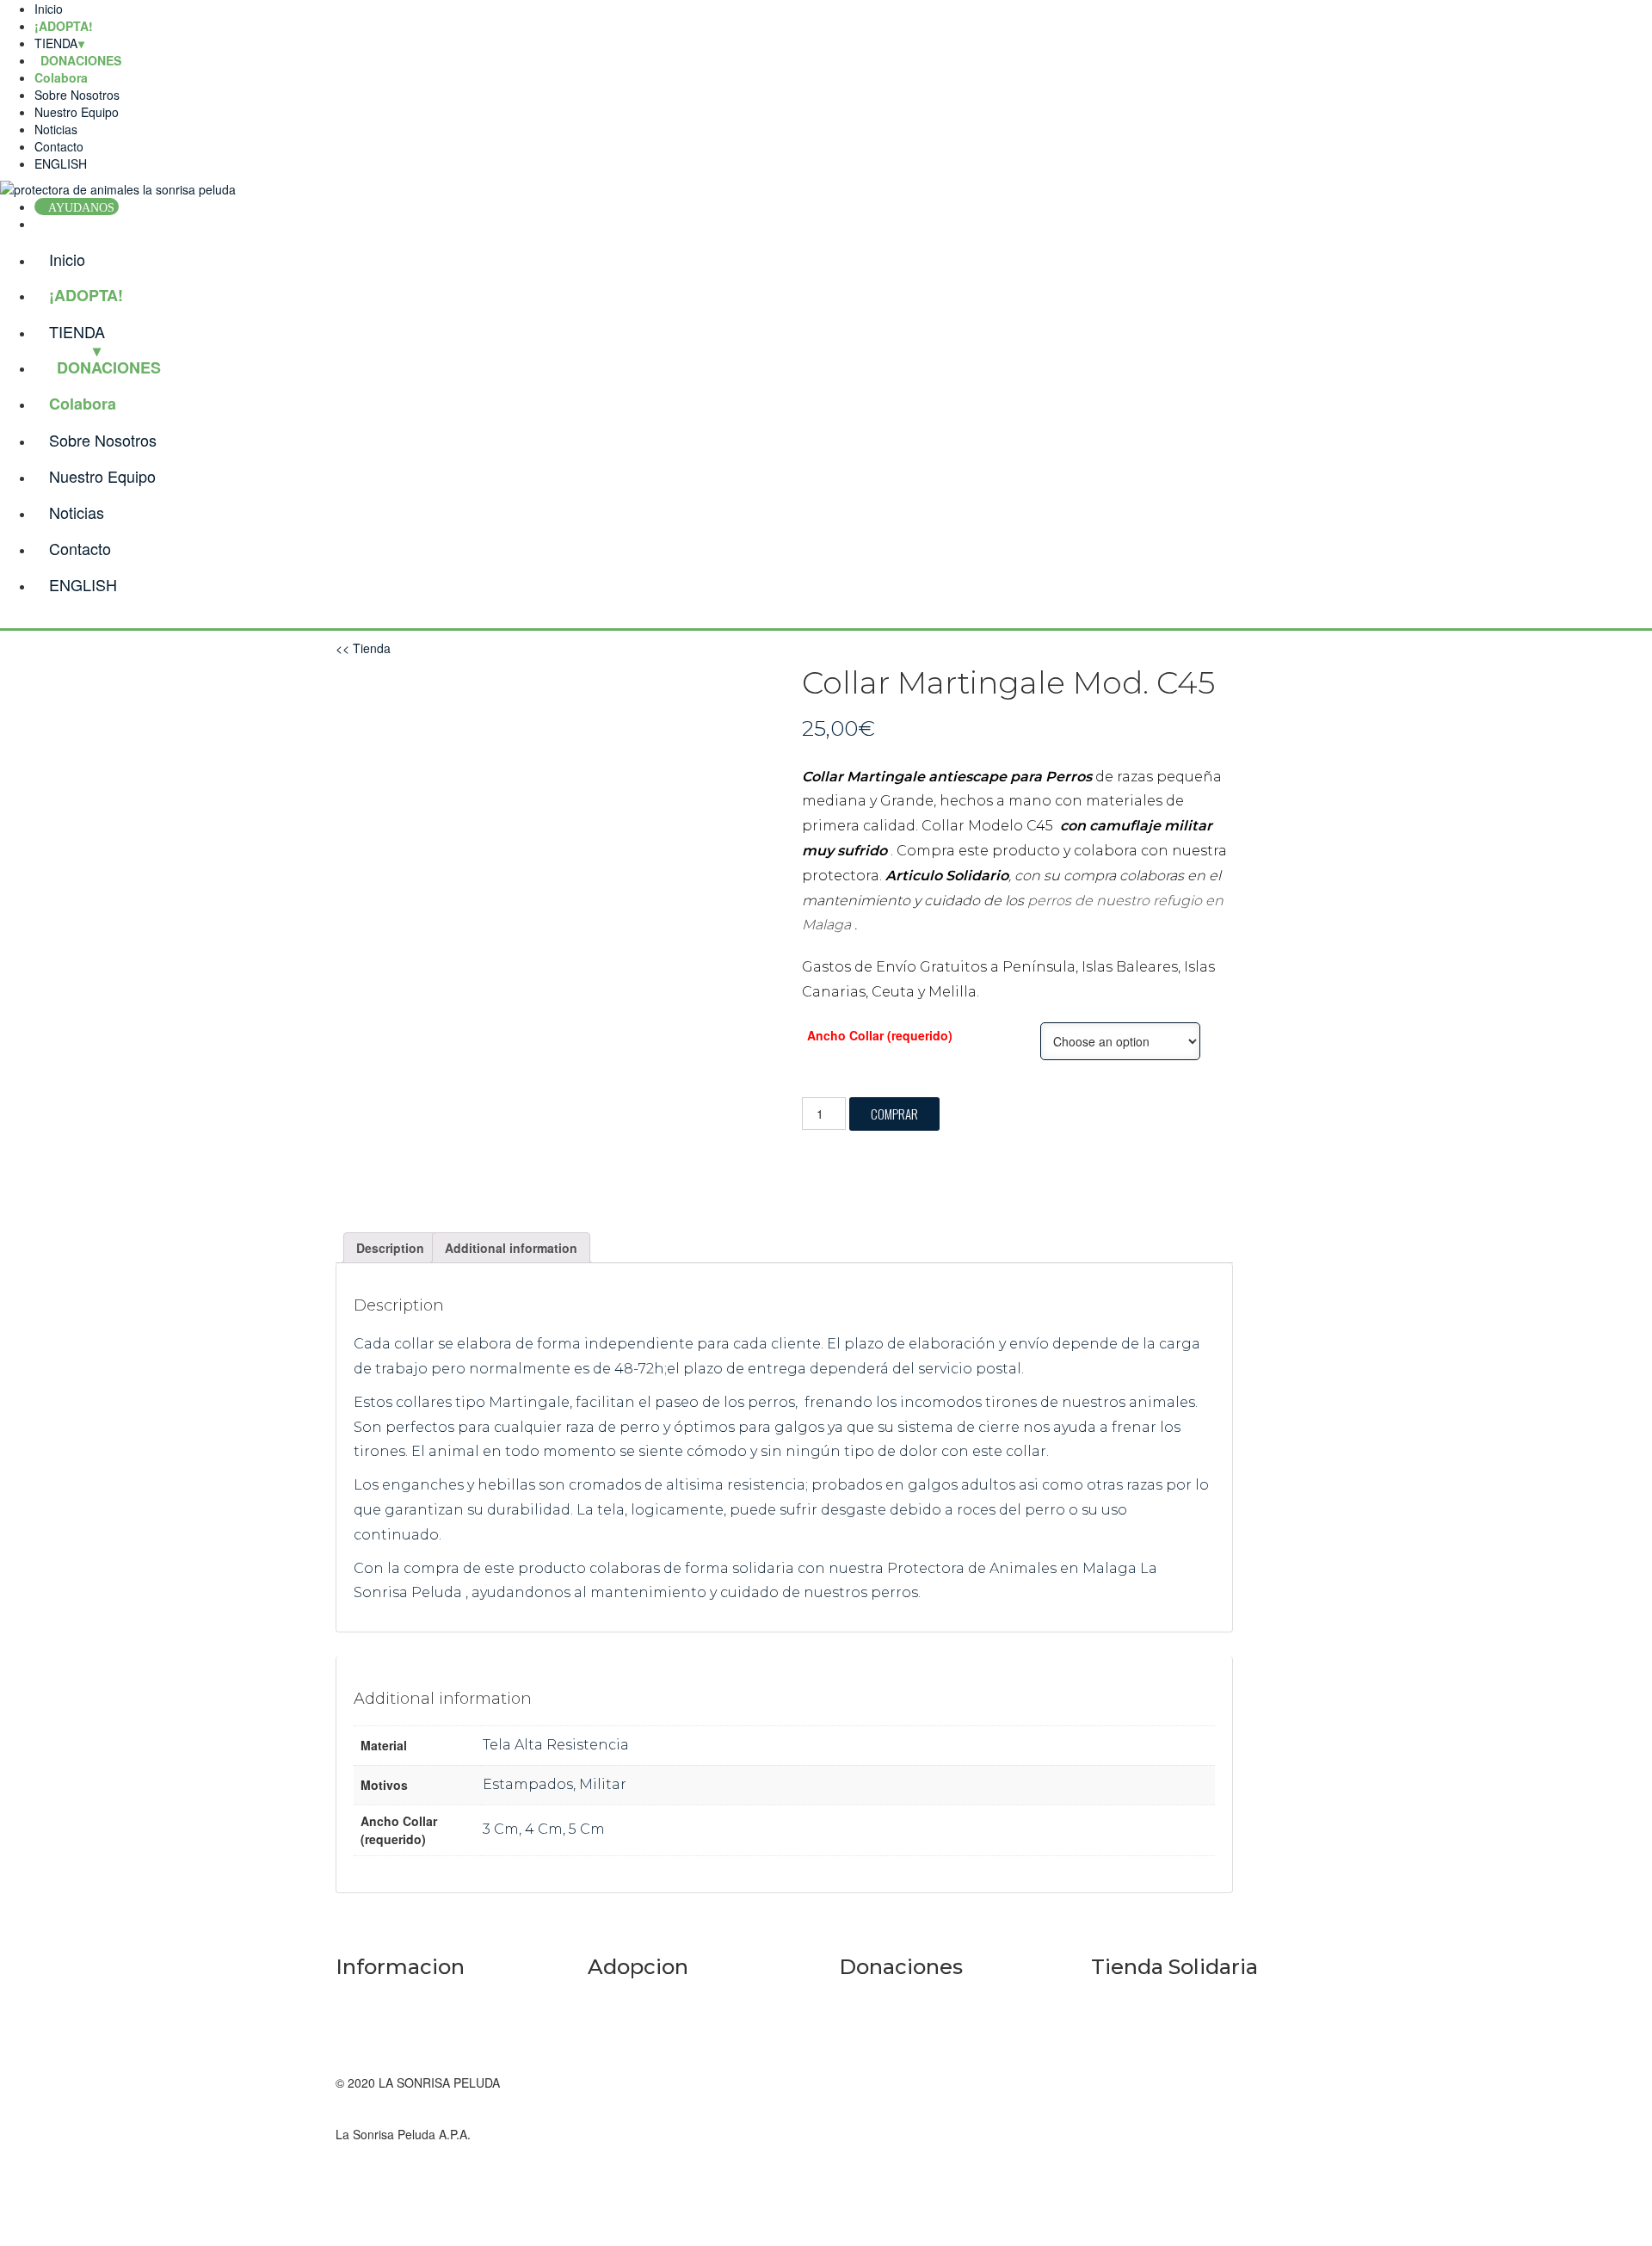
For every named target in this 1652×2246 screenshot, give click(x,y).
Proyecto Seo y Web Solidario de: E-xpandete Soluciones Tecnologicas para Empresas (1199, 2134)
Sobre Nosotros (77, 95)
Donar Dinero (875, 1996)
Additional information (511, 1248)
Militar (603, 1784)
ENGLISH (61, 164)
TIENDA (56, 43)
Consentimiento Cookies (402, 2031)
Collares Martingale (1144, 1996)
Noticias (56, 129)
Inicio (49, 9)
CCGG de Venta (379, 2065)
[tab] (390, 1248)
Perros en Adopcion (641, 2031)
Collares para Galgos (1149, 2031)
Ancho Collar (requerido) (880, 1035)
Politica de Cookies (387, 2014)
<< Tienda (363, 648)
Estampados (528, 1784)
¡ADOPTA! (64, 26)
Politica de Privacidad (394, 2048)
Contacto (59, 146)
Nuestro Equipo (77, 112)
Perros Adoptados (637, 1996)
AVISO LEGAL (374, 1996)
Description (390, 1248)
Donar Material (879, 2031)
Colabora (61, 77)
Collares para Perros (1147, 2065)
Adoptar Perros (629, 2065)
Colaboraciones (881, 2065)
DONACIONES (109, 367)
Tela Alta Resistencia (556, 1745)
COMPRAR (894, 1114)
